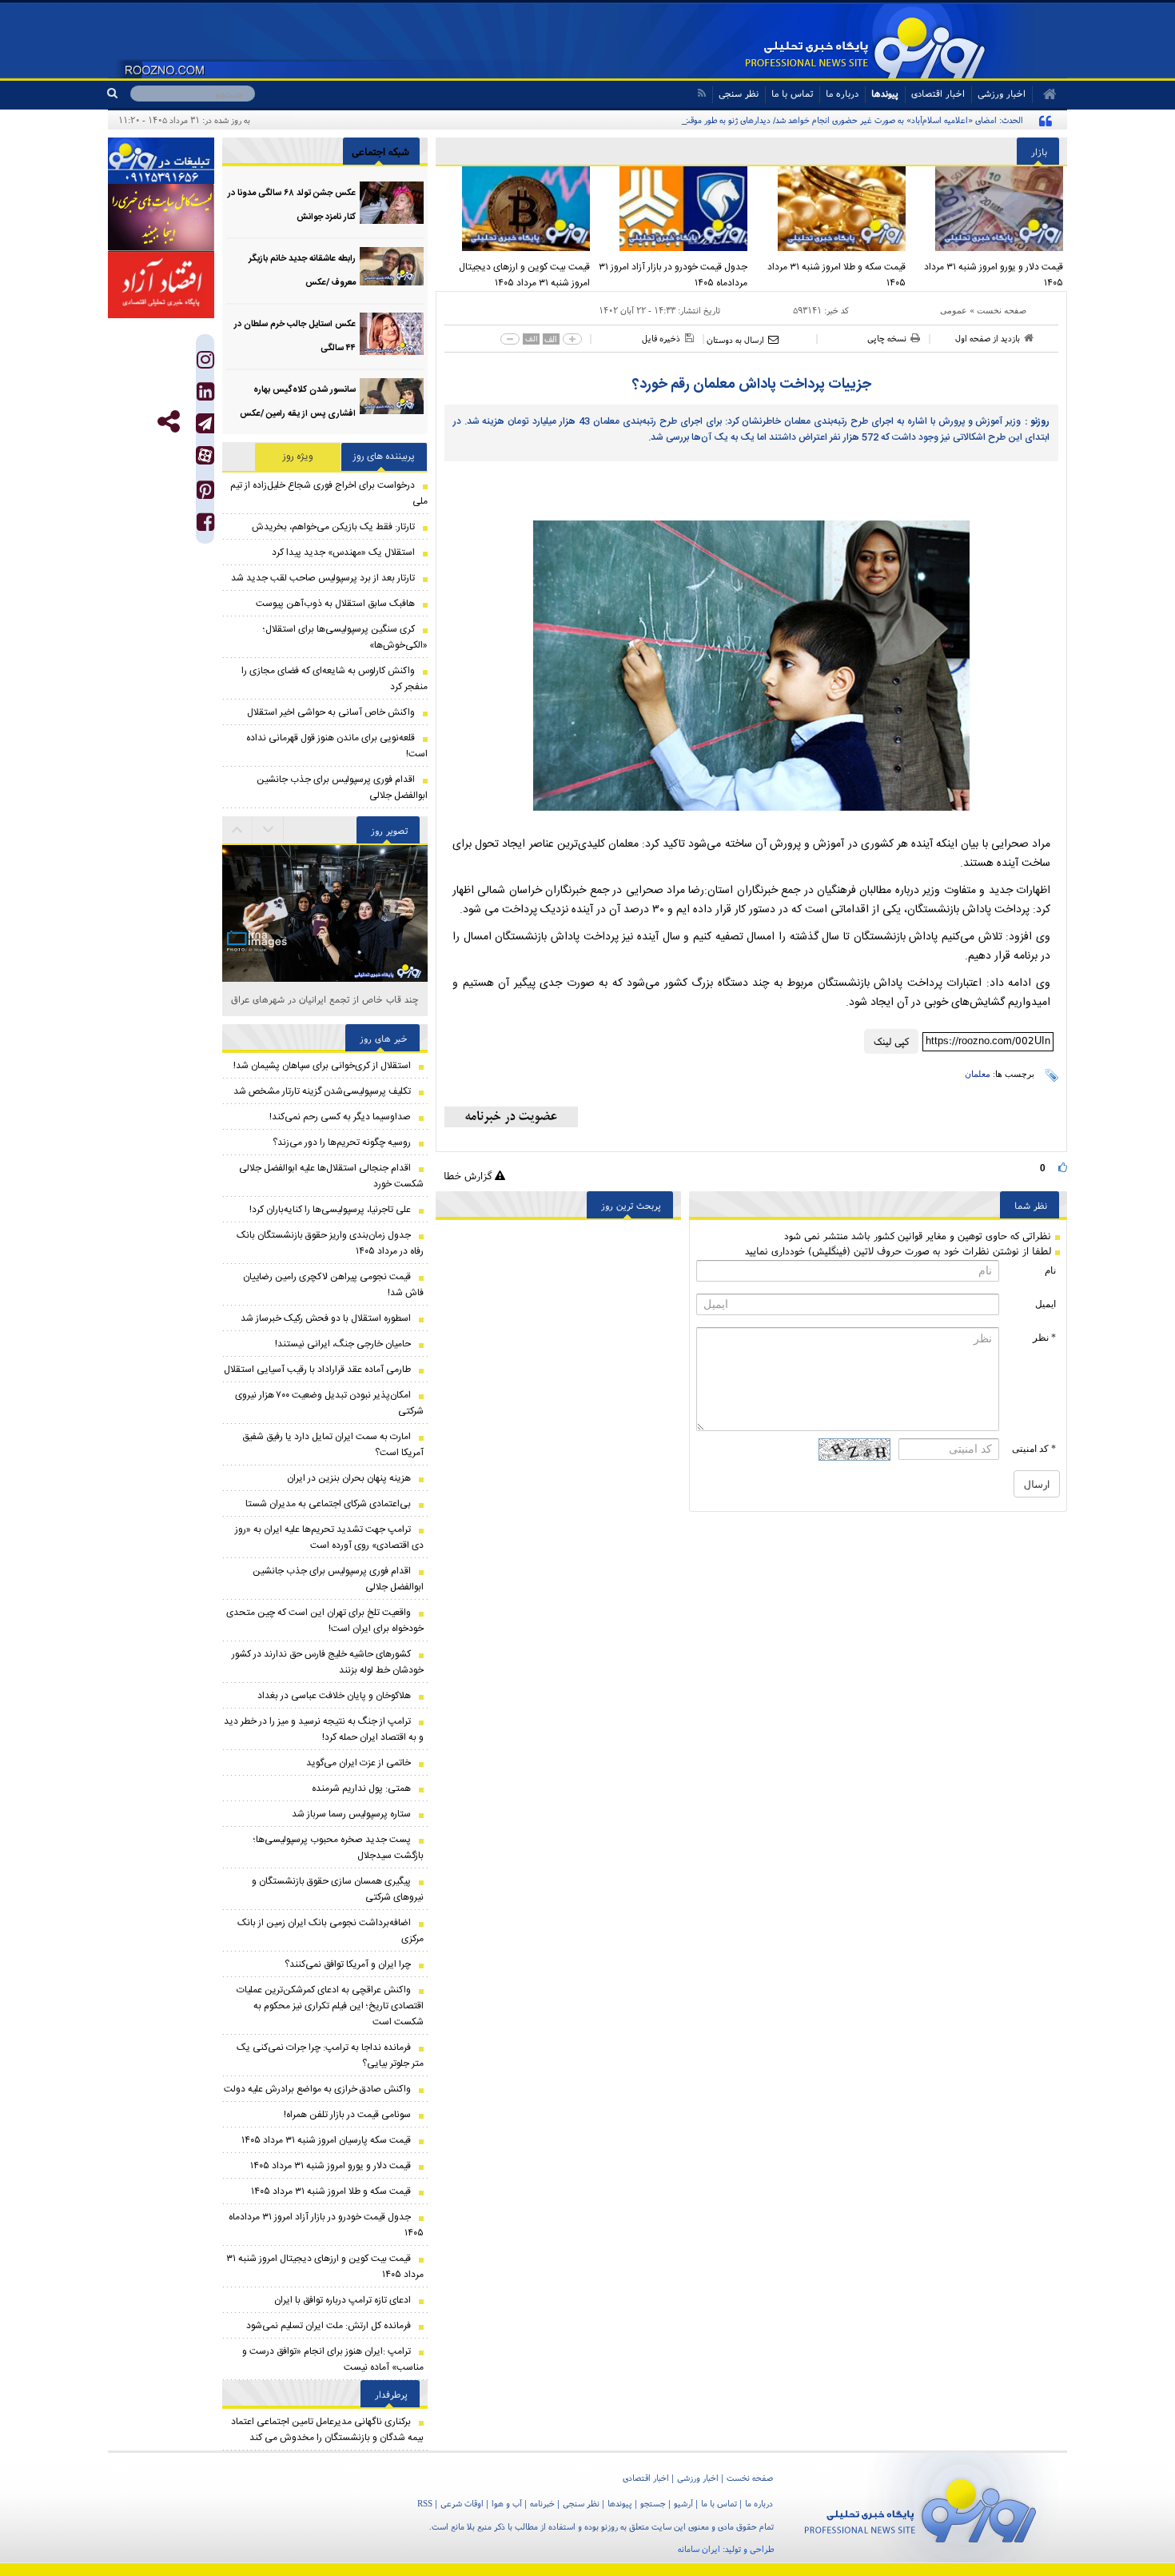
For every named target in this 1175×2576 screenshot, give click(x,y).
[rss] (701, 93)
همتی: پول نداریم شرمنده (361, 1788)
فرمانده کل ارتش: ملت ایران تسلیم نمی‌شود (329, 2326)
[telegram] (205, 423)
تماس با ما (792, 93)
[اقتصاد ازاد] (161, 285)
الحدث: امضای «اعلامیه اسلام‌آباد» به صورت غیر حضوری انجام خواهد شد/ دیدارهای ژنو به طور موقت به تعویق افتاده (826, 120)
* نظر (1044, 1338)
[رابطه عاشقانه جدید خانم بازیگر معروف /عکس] (392, 268)
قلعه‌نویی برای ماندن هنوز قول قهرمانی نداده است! (337, 746)
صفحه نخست (1002, 310)
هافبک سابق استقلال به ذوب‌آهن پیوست (335, 604)
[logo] (920, 2508)
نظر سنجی (739, 93)
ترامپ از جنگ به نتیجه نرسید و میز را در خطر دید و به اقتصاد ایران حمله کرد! (324, 1729)
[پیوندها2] (161, 217)
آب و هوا (507, 2503)
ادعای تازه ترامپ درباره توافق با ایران (343, 2300)
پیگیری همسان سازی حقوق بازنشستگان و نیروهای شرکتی (338, 1889)
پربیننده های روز (384, 457)
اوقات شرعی (462, 2503)
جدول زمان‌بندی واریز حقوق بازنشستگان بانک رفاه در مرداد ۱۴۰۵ (330, 1243)
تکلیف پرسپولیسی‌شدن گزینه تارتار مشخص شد (322, 1091)
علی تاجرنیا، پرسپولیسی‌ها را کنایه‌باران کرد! (330, 1210)
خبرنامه (542, 2503)
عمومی (954, 310)
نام (1050, 1270)
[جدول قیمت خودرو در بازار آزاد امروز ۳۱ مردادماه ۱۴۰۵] (673, 209)
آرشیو (683, 2503)
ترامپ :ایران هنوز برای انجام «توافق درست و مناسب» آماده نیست (333, 2359)
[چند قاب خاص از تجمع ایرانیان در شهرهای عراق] (325, 869)
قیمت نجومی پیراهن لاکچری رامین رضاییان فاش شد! (333, 1285)
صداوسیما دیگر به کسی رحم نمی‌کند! (340, 1117)
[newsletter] (511, 1117)
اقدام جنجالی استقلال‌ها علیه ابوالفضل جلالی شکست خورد (331, 1176)
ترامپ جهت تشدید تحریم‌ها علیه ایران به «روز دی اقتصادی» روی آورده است (329, 1537)
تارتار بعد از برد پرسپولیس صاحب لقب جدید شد (323, 578)
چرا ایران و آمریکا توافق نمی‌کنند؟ (348, 1964)
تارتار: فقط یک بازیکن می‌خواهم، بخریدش (333, 527)
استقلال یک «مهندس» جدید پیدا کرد (343, 552)
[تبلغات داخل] (161, 161)
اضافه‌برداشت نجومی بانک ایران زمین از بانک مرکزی (331, 1931)
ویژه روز (298, 457)
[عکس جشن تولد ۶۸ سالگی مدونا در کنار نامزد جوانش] (392, 203)
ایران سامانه (699, 2549)
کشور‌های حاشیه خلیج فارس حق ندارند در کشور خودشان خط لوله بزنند (328, 1662)
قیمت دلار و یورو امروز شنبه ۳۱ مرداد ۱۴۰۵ (994, 275)
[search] (119, 94)
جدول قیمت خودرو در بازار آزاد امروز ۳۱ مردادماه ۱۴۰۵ (673, 275)
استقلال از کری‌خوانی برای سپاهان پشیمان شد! (322, 1066)
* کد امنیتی (1034, 1449)
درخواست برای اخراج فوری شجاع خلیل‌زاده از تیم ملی (329, 493)
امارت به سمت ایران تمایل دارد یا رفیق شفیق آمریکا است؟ (333, 1445)
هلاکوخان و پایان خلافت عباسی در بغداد (334, 1696)
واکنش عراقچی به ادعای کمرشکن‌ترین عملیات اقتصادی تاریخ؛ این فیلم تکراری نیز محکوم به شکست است (330, 2006)
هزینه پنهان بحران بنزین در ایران (349, 1478)
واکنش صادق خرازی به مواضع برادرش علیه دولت (317, 2089)
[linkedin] (205, 395)
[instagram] (205, 363)
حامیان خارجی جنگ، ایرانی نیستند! (343, 1344)
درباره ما (842, 93)
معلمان (978, 1074)
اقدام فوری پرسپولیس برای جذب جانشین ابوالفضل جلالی (342, 788)
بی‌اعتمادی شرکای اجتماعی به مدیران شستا (328, 1504)
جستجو (653, 2503)
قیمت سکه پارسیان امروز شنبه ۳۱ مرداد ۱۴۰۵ (326, 2140)
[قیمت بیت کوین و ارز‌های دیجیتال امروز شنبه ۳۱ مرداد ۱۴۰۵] (515, 209)
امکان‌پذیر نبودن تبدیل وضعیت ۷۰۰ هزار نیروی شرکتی (329, 1403)
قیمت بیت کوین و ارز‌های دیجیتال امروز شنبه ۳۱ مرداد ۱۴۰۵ (524, 275)
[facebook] (205, 526)
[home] (1044, 94)
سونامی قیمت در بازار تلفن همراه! (347, 2115)
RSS (425, 2503)
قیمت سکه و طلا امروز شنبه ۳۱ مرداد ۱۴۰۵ (836, 275)
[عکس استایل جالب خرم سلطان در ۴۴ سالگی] (392, 334)
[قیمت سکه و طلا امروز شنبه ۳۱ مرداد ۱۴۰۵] (830, 209)
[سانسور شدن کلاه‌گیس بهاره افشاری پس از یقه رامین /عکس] (392, 399)
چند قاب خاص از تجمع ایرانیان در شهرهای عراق (325, 999)
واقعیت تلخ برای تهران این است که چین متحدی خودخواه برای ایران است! (325, 1621)
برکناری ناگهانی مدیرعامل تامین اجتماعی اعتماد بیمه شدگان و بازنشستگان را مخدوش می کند (327, 2430)
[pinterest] (205, 494)
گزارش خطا (469, 1176)
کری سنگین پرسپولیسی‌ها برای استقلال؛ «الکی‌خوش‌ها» (345, 637)
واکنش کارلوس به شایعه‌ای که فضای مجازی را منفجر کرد (335, 679)
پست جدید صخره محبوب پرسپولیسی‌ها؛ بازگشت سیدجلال (339, 1848)
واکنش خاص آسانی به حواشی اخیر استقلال (331, 712)
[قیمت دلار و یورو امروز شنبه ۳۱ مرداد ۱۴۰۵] (989, 209)
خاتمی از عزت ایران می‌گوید (358, 1763)
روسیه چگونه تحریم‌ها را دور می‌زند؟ (342, 1142)
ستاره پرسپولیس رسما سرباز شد (351, 1814)
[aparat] (205, 455)
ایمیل (1046, 1304)
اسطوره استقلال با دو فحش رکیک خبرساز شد (326, 1318)
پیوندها (885, 93)
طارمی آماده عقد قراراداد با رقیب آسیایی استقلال (317, 1370)
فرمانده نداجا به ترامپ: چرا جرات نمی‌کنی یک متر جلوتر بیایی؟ (330, 2056)
